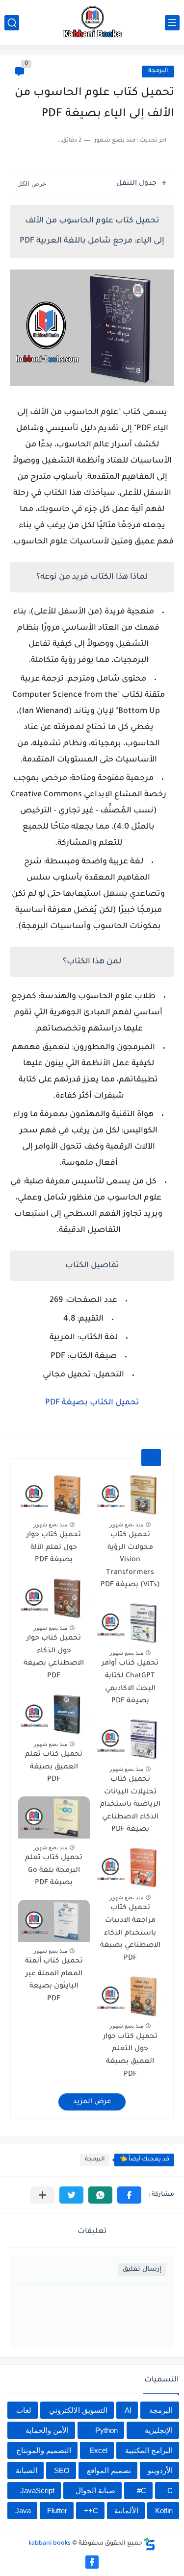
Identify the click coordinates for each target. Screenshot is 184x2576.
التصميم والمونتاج (44, 2450)
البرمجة (158, 71)
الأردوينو (160, 2470)
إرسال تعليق (142, 2269)
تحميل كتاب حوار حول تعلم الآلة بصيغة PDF (54, 1548)
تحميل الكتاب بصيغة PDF (92, 1403)
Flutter (57, 2511)
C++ (91, 2511)
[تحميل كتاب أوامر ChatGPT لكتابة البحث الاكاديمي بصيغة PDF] (131, 1623)
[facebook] (92, 2562)
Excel (98, 2450)
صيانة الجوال (95, 2490)
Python (106, 2430)
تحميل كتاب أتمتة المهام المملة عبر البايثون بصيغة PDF (54, 1980)
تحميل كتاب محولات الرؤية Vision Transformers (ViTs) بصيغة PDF (130, 1560)
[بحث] (12, 23)
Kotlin (164, 2511)
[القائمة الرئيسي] (172, 23)
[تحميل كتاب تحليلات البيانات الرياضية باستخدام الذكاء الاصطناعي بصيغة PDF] (131, 1739)
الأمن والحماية (47, 2430)
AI (128, 2410)
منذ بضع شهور (126, 1524)
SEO (62, 2470)
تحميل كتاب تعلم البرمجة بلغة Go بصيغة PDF (54, 1871)
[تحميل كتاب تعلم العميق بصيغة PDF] (54, 1714)
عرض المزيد (92, 2102)
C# (142, 2490)
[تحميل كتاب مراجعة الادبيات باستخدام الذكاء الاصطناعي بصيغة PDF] (131, 1867)
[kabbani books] (92, 23)
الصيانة (26, 2470)
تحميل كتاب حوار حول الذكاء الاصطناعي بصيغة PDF (54, 1657)
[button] (129, 2195)
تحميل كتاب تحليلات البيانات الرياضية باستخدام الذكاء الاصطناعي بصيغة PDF (130, 1805)
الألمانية (126, 2511)
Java (23, 2511)
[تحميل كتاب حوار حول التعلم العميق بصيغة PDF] (131, 1996)
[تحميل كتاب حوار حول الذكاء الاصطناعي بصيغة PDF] (54, 1598)
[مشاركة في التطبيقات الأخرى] (42, 2195)
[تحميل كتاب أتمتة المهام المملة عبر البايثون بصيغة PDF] (54, 1921)
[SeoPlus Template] (150, 2544)
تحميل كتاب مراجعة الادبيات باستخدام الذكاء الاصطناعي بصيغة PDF (130, 1933)
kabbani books (50, 2544)
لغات (24, 2410)
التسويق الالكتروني (78, 2410)
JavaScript (37, 2490)
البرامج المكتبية (149, 2450)
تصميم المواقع (109, 2470)
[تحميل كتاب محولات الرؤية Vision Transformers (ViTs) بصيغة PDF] (131, 1495)
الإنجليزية (159, 2430)
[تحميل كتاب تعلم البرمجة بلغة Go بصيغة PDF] (54, 1817)
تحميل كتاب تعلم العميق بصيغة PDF (54, 1767)
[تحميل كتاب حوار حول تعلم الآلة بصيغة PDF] (54, 1495)
